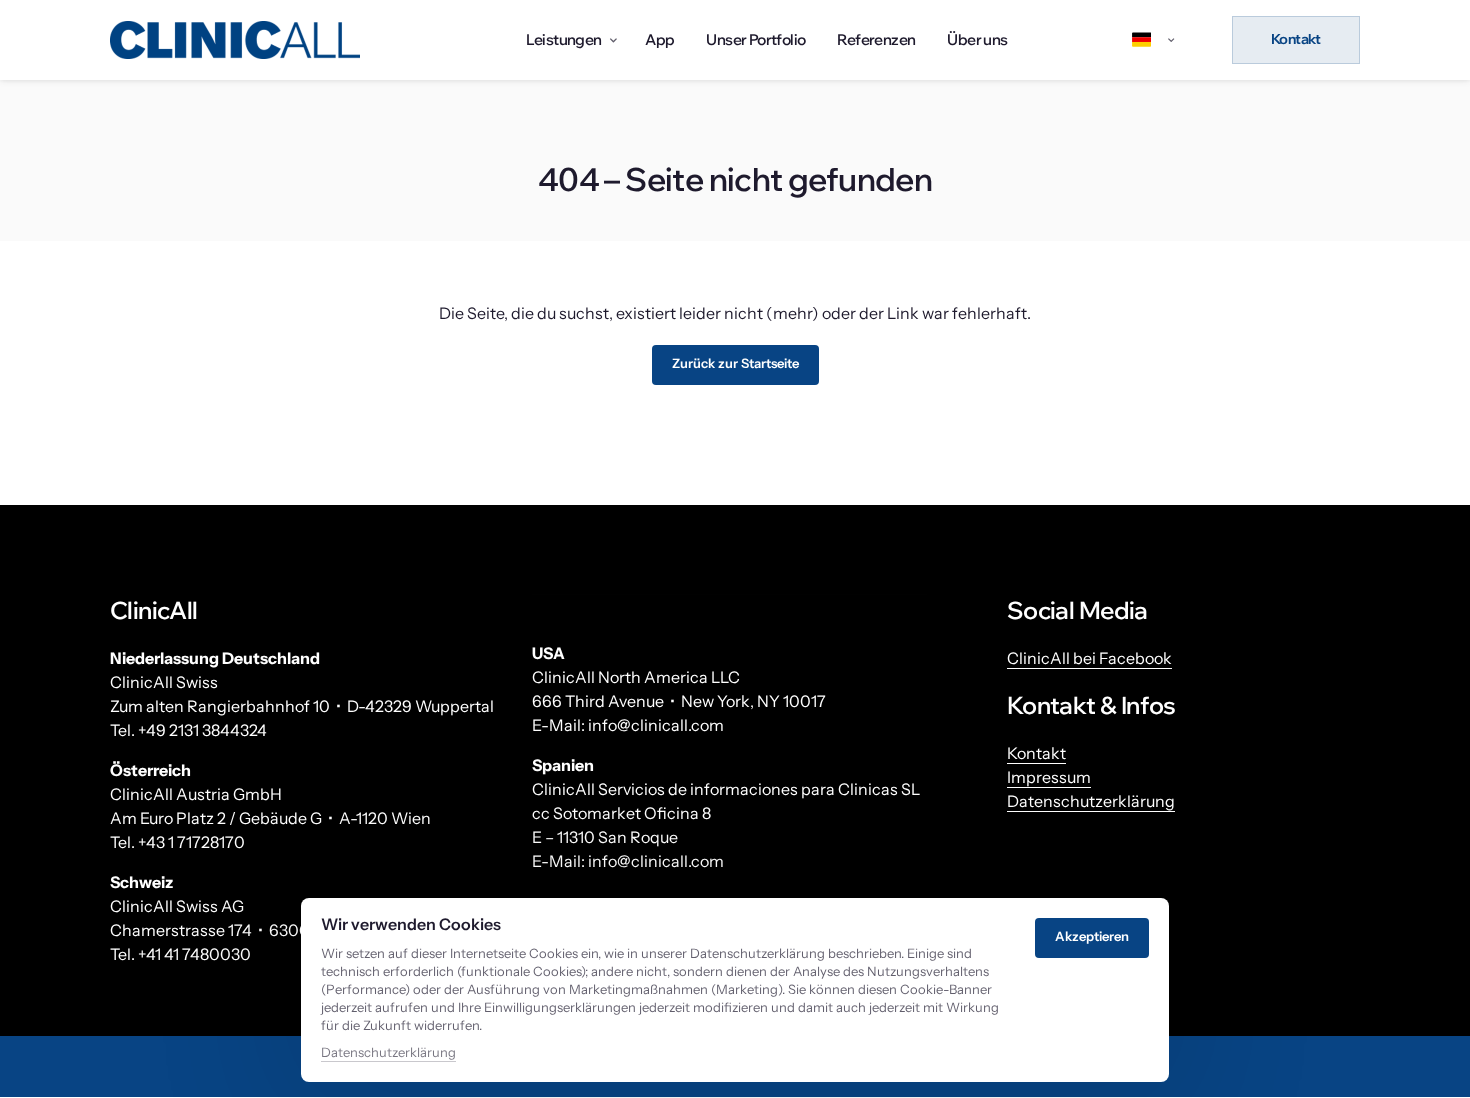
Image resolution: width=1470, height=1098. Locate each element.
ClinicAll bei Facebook (1089, 658)
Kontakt (1036, 753)
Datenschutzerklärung (1091, 801)
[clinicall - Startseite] (235, 40)
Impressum (1049, 777)
